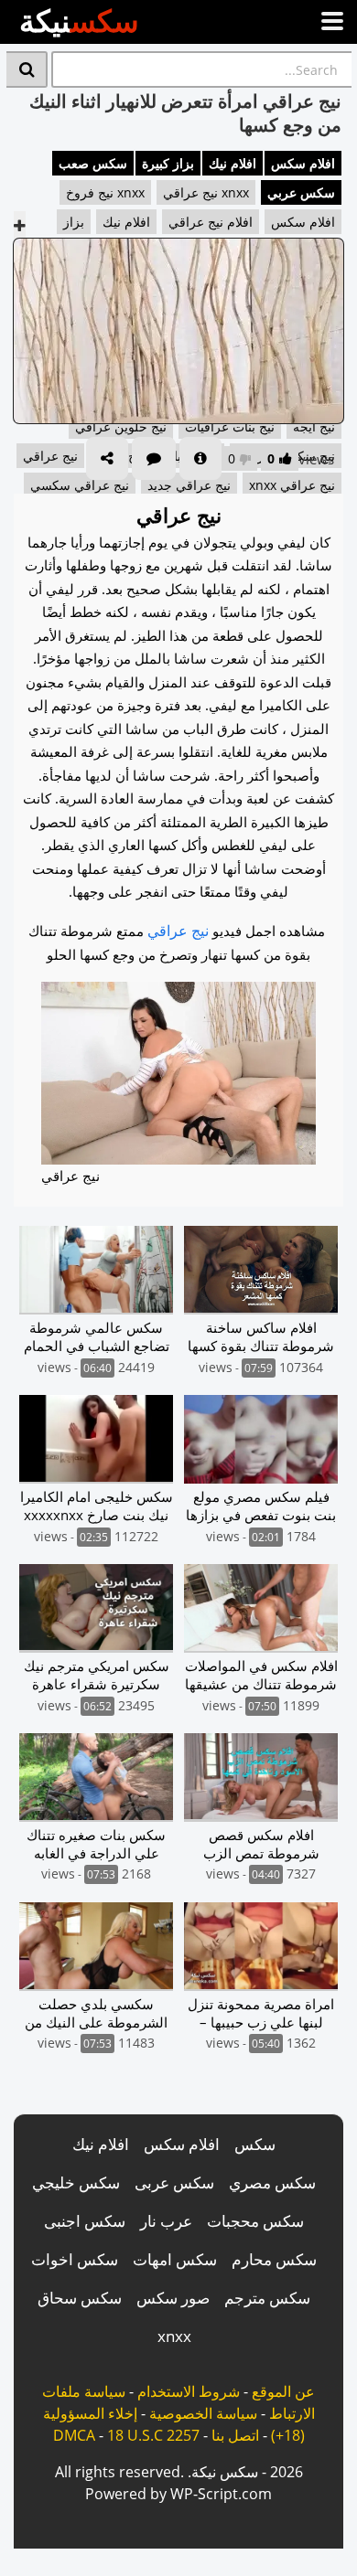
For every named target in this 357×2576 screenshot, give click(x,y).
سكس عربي (301, 192)
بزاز (74, 222)
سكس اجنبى (85, 2221)
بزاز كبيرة (168, 163)
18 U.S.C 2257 (153, 2435)
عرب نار (166, 2221)
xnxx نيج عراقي (206, 192)
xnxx (174, 2336)
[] (27, 69)
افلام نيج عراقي (211, 222)
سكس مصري (272, 2182)
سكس (255, 2144)
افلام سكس (303, 163)
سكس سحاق (80, 2298)
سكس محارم (274, 2259)
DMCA (74, 2435)
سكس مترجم (267, 2298)
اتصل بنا (235, 2435)
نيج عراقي (178, 931)
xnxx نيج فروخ (105, 192)
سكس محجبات (255, 2221)
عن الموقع (283, 2391)
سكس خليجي (76, 2182)
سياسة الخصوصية (203, 2413)
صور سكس (173, 2298)
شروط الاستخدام (189, 2391)
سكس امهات (175, 2259)
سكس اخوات (75, 2259)
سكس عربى (174, 2182)
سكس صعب (93, 163)
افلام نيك (233, 163)
